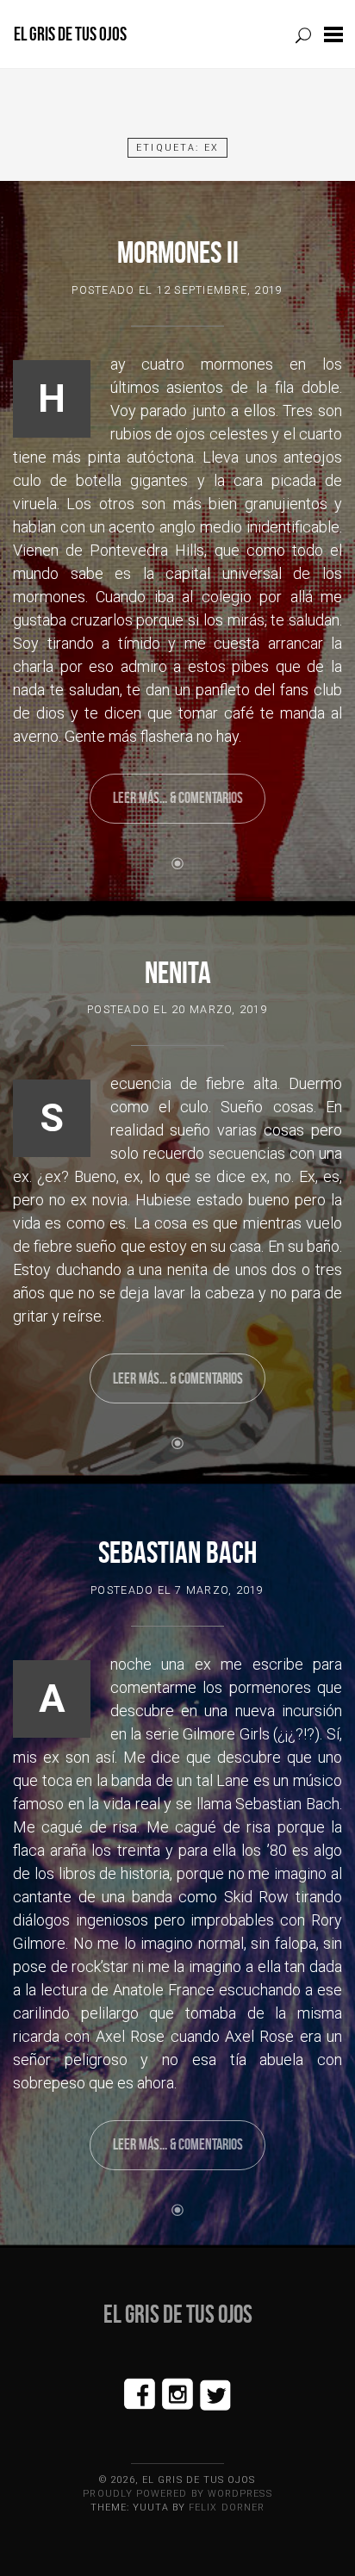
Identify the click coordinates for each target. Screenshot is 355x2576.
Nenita (178, 972)
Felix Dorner (227, 2508)
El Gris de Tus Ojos (70, 34)
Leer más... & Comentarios (178, 798)
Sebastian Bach (177, 1552)
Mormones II (178, 252)
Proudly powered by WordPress (177, 2494)
